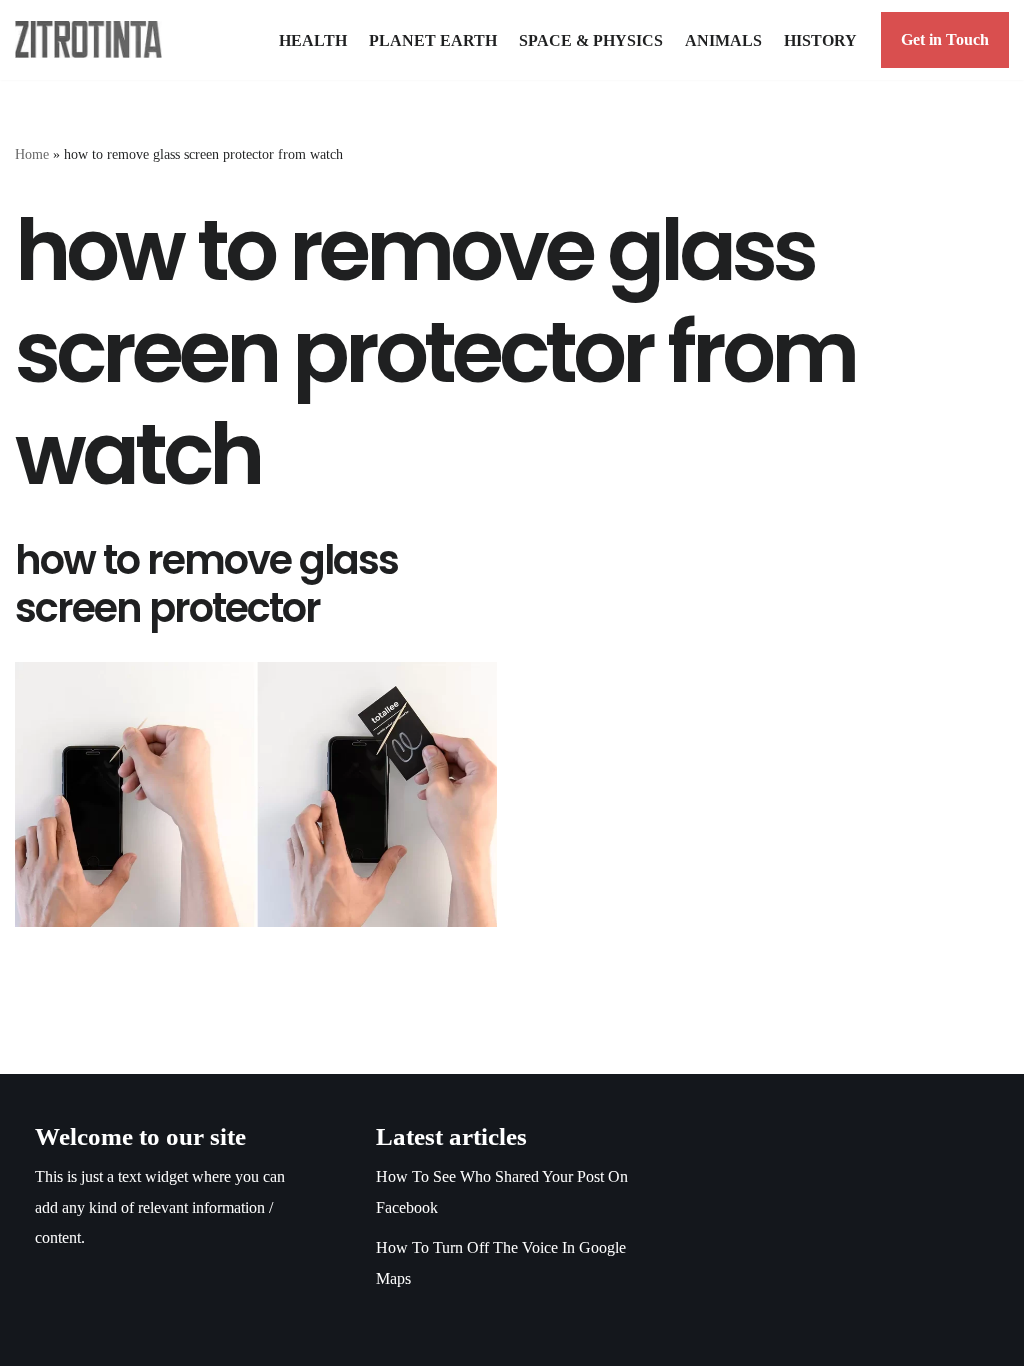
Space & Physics (591, 40)
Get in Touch (945, 39)
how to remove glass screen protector (206, 584)
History (820, 40)
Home (32, 154)
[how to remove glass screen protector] (256, 794)
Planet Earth (433, 40)
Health (313, 40)
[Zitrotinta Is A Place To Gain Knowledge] (93, 39)
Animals (723, 40)
